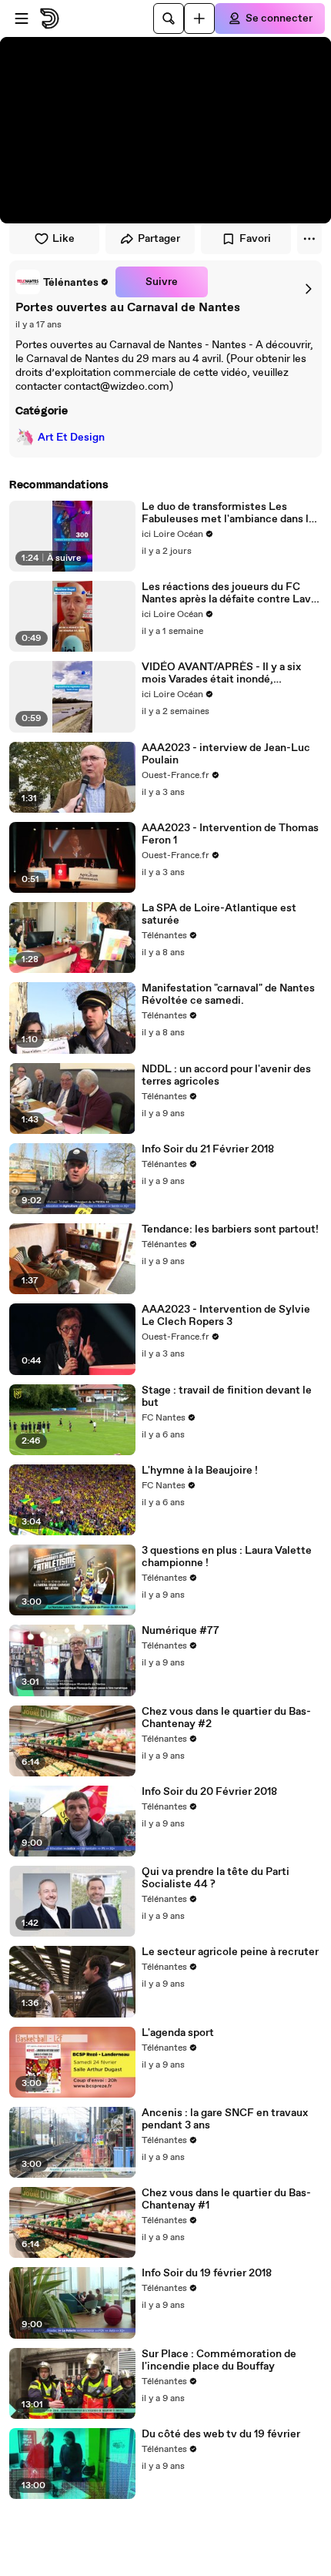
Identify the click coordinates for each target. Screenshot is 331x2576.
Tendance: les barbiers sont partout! (230, 1229)
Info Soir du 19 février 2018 (207, 2273)
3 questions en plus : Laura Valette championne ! (227, 1557)
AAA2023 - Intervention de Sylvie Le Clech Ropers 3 (226, 1316)
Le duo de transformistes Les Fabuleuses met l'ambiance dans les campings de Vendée (231, 513)
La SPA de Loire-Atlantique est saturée (219, 914)
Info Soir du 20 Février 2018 (209, 1792)
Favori (255, 239)
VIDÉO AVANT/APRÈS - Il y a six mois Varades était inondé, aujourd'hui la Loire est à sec (221, 673)
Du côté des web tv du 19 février (221, 2434)
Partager (159, 239)
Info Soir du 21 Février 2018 (208, 1149)
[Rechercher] (169, 18)
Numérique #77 (181, 1631)
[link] (62, 282)
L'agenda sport (178, 2033)
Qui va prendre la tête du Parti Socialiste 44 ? (216, 1878)
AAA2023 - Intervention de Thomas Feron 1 (230, 834)
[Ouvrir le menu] (22, 18)
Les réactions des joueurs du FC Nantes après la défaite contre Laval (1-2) (231, 593)
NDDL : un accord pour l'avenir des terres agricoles (226, 1075)
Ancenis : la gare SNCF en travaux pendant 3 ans (225, 2119)
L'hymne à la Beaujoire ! (200, 1471)
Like (64, 239)
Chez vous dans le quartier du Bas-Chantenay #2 (226, 1718)
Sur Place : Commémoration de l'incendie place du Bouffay (219, 2360)
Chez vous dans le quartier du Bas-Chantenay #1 (226, 2199)
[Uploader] (199, 18)
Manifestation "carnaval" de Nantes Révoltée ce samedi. (228, 995)
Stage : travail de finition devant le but (227, 1397)
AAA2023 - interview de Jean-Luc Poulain (226, 754)
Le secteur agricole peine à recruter (230, 1952)
